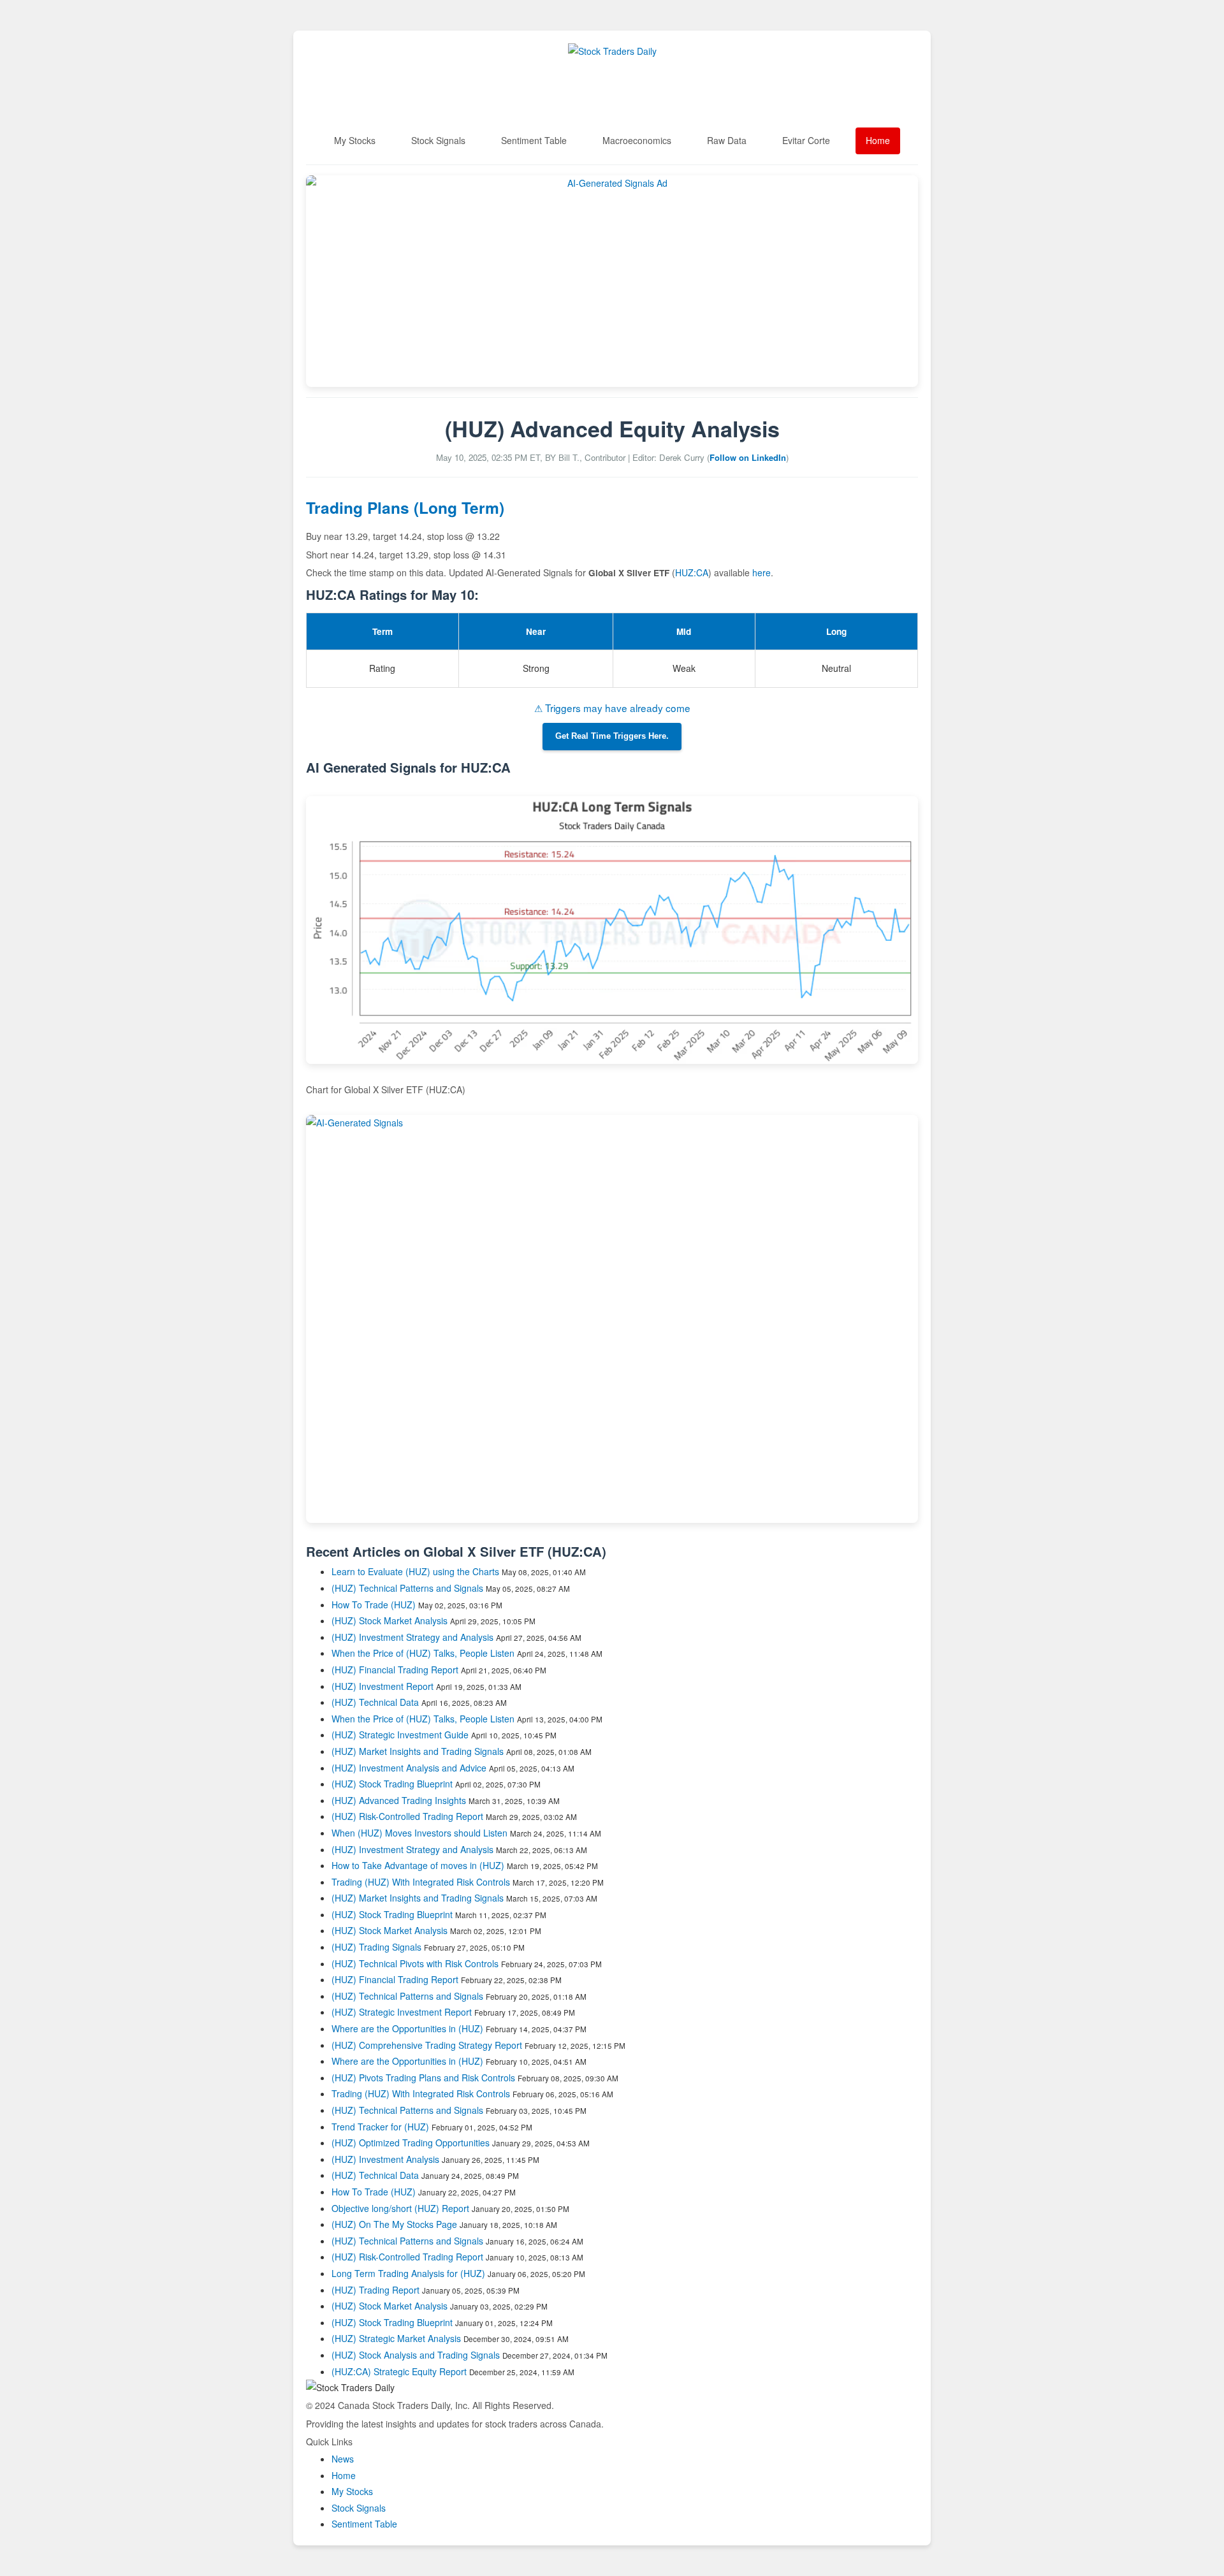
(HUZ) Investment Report (382, 1686)
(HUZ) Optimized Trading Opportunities (411, 2143)
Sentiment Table (534, 140)
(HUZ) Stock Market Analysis (390, 1620)
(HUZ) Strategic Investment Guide (400, 1735)
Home (878, 140)
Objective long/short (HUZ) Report (400, 2208)
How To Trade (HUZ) (374, 1605)
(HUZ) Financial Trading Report (395, 1670)
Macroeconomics (637, 140)
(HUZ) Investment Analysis (385, 2159)
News (343, 2459)
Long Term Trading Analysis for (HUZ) (410, 2273)
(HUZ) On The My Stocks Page (394, 2224)
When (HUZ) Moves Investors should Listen (419, 1833)
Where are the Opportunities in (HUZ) (407, 2028)
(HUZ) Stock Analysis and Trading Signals (416, 2355)
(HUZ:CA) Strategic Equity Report (399, 2371)
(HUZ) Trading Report (375, 2290)
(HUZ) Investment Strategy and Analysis (412, 1637)
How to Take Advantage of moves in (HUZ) (419, 1865)
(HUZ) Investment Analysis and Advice (409, 1768)
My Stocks (355, 140)
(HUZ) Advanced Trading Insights (399, 1800)
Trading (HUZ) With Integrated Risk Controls (421, 1882)
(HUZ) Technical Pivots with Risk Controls (415, 1963)
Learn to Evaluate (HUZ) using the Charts (415, 1571)
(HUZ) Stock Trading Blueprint (392, 1784)
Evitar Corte (806, 140)
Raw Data (727, 140)
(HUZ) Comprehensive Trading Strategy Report (427, 2045)
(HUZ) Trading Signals (376, 1947)
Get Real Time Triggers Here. (612, 736)
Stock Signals (438, 140)
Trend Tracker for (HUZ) (382, 2127)
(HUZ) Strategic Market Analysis (396, 2338)
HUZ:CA (692, 572)
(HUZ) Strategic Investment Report (402, 2012)
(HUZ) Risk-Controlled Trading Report (407, 1816)
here (761, 572)
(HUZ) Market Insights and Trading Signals (418, 1751)
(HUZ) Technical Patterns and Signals (407, 1588)
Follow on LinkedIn (748, 457)
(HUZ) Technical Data (375, 1702)
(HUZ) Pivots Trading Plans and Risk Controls (423, 2078)
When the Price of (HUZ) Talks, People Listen (423, 1653)
